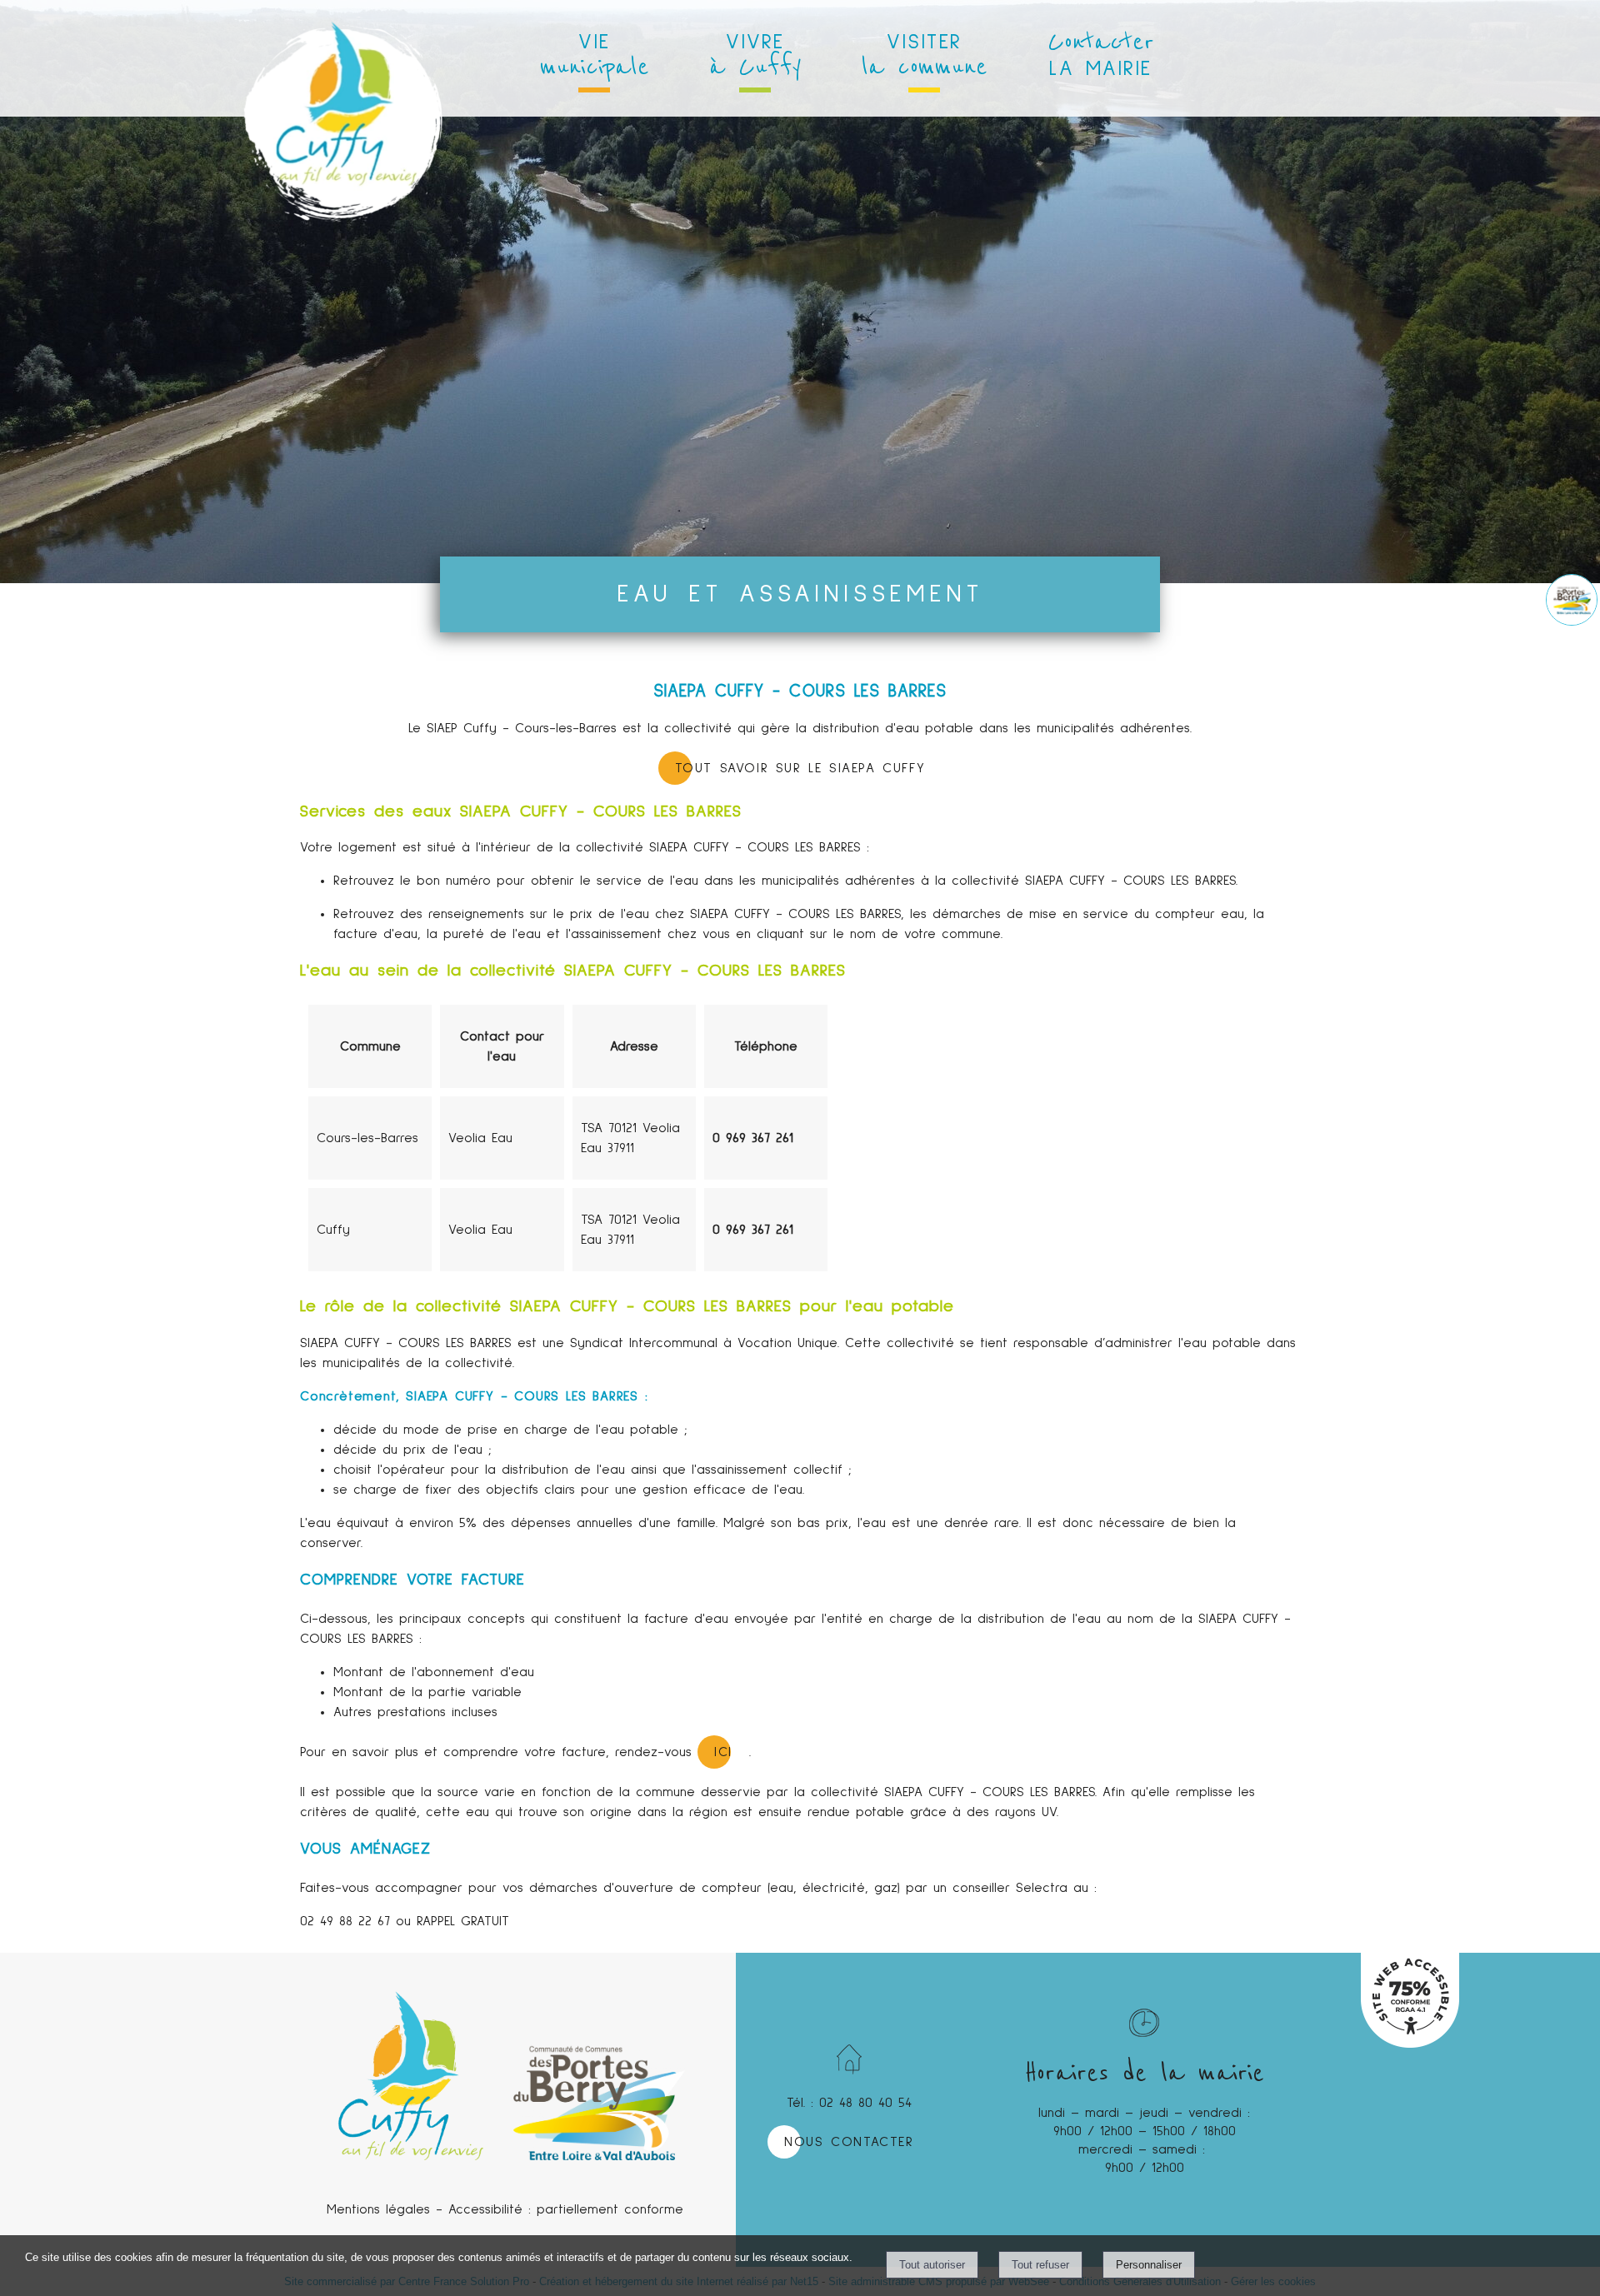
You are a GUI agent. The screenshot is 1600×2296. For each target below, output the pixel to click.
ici (723, 1752)
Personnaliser (1149, 2265)
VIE (595, 57)
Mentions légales (378, 2209)
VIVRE (755, 57)
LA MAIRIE (1101, 52)
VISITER (925, 57)
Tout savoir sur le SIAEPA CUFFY (800, 768)
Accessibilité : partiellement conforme (566, 2209)
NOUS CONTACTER (849, 2142)
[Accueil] (343, 58)
